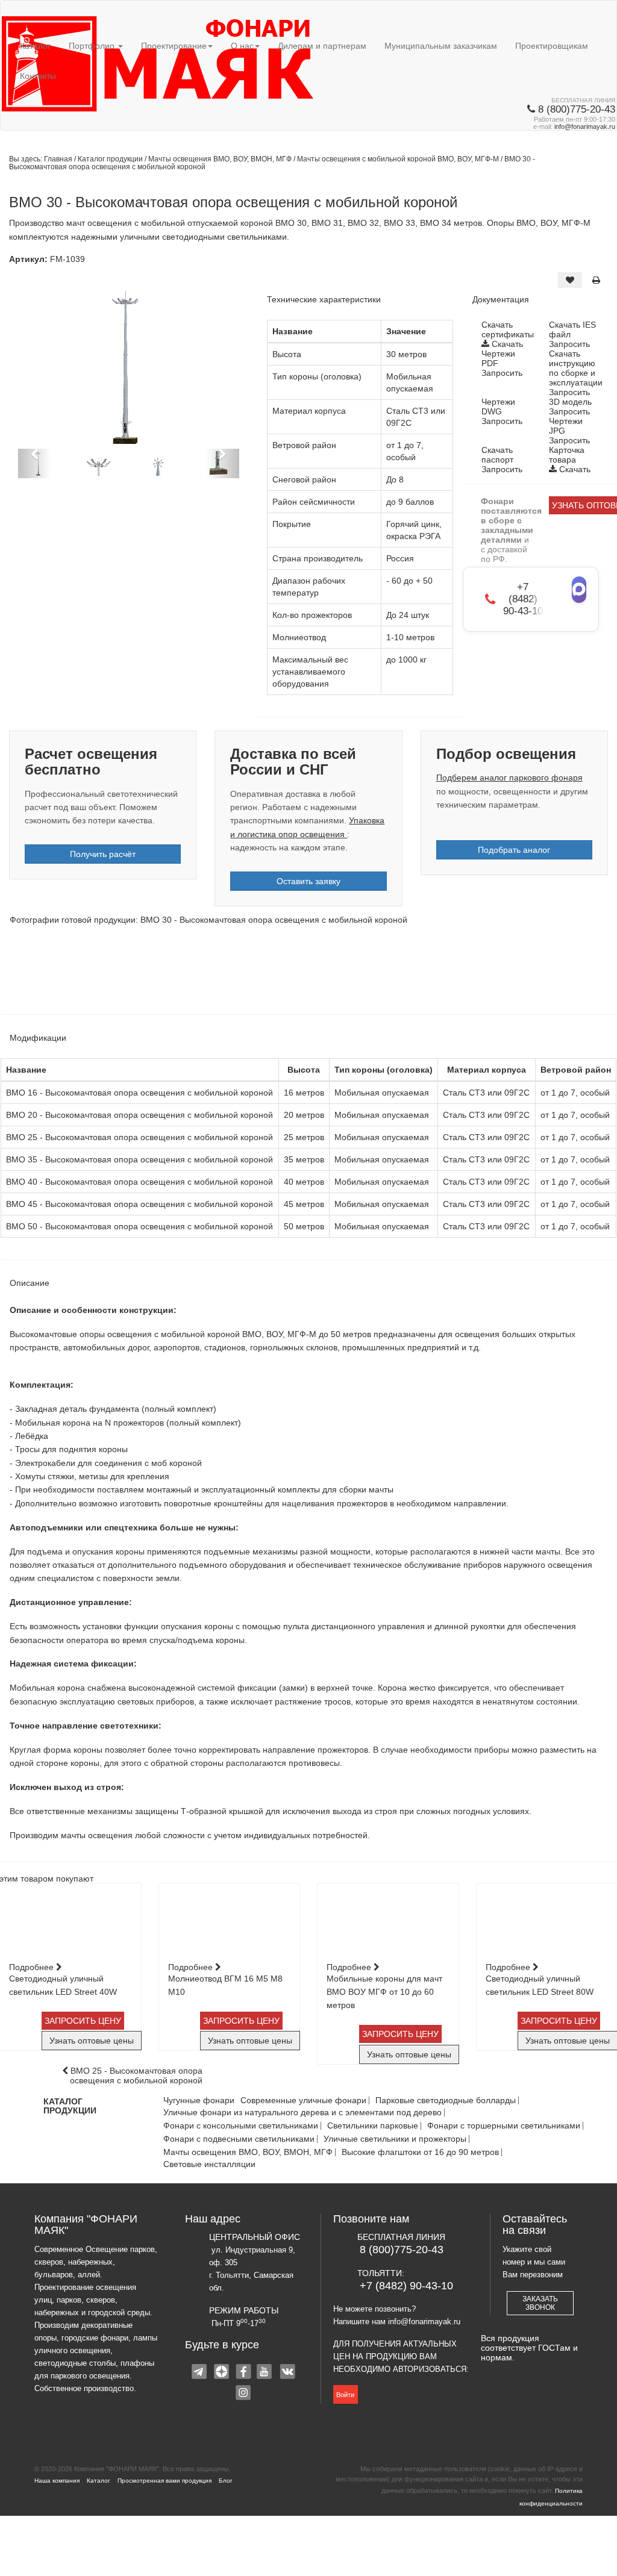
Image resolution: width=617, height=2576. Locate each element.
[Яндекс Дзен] (222, 2373)
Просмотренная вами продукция (164, 2481)
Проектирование (174, 46)
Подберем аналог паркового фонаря (509, 778)
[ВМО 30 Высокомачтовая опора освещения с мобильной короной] (129, 368)
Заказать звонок (540, 2303)
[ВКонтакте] (287, 2373)
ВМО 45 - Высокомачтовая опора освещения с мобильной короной (139, 1204)
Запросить (569, 344)
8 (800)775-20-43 (402, 2250)
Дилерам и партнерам (322, 46)
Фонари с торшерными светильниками (504, 2126)
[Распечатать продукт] (596, 280)
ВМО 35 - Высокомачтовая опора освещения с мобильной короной (139, 1159)
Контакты (38, 76)
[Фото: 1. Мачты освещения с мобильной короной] (59, 971)
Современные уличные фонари (303, 2100)
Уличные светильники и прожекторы (395, 2139)
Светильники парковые (373, 2126)
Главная (58, 159)
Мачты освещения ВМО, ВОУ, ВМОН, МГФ (221, 159)
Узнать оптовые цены (92, 2041)
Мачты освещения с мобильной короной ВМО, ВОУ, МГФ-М (399, 159)
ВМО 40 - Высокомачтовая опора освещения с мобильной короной (139, 1182)
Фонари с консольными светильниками (241, 2126)
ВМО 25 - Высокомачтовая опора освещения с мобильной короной (139, 1137)
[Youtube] (266, 2373)
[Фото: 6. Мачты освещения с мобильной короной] (558, 971)
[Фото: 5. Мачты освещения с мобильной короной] (458, 971)
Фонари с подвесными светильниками (239, 2139)
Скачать (506, 344)
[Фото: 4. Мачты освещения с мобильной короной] (358, 971)
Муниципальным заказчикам (441, 46)
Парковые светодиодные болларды (446, 2100)
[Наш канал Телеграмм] (201, 2373)
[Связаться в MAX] (579, 590)
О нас (242, 46)
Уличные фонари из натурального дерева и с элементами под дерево (302, 2113)
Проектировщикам (552, 46)
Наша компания (57, 2481)
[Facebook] (244, 2373)
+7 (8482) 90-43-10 (406, 2286)
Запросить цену (83, 2021)
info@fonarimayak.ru (585, 126)
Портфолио (93, 46)
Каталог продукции (111, 159)
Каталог (35, 46)
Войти (345, 2395)
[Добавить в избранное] (570, 280)
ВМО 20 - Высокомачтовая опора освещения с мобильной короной (139, 1115)
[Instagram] (244, 2394)
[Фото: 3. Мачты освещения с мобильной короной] (259, 971)
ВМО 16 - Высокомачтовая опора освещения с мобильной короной (139, 1093)
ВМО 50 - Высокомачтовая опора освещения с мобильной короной (139, 1226)
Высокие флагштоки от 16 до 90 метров (420, 2152)
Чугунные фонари (199, 2100)
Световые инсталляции (209, 2164)
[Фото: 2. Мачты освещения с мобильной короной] (159, 971)
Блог (226, 2481)
